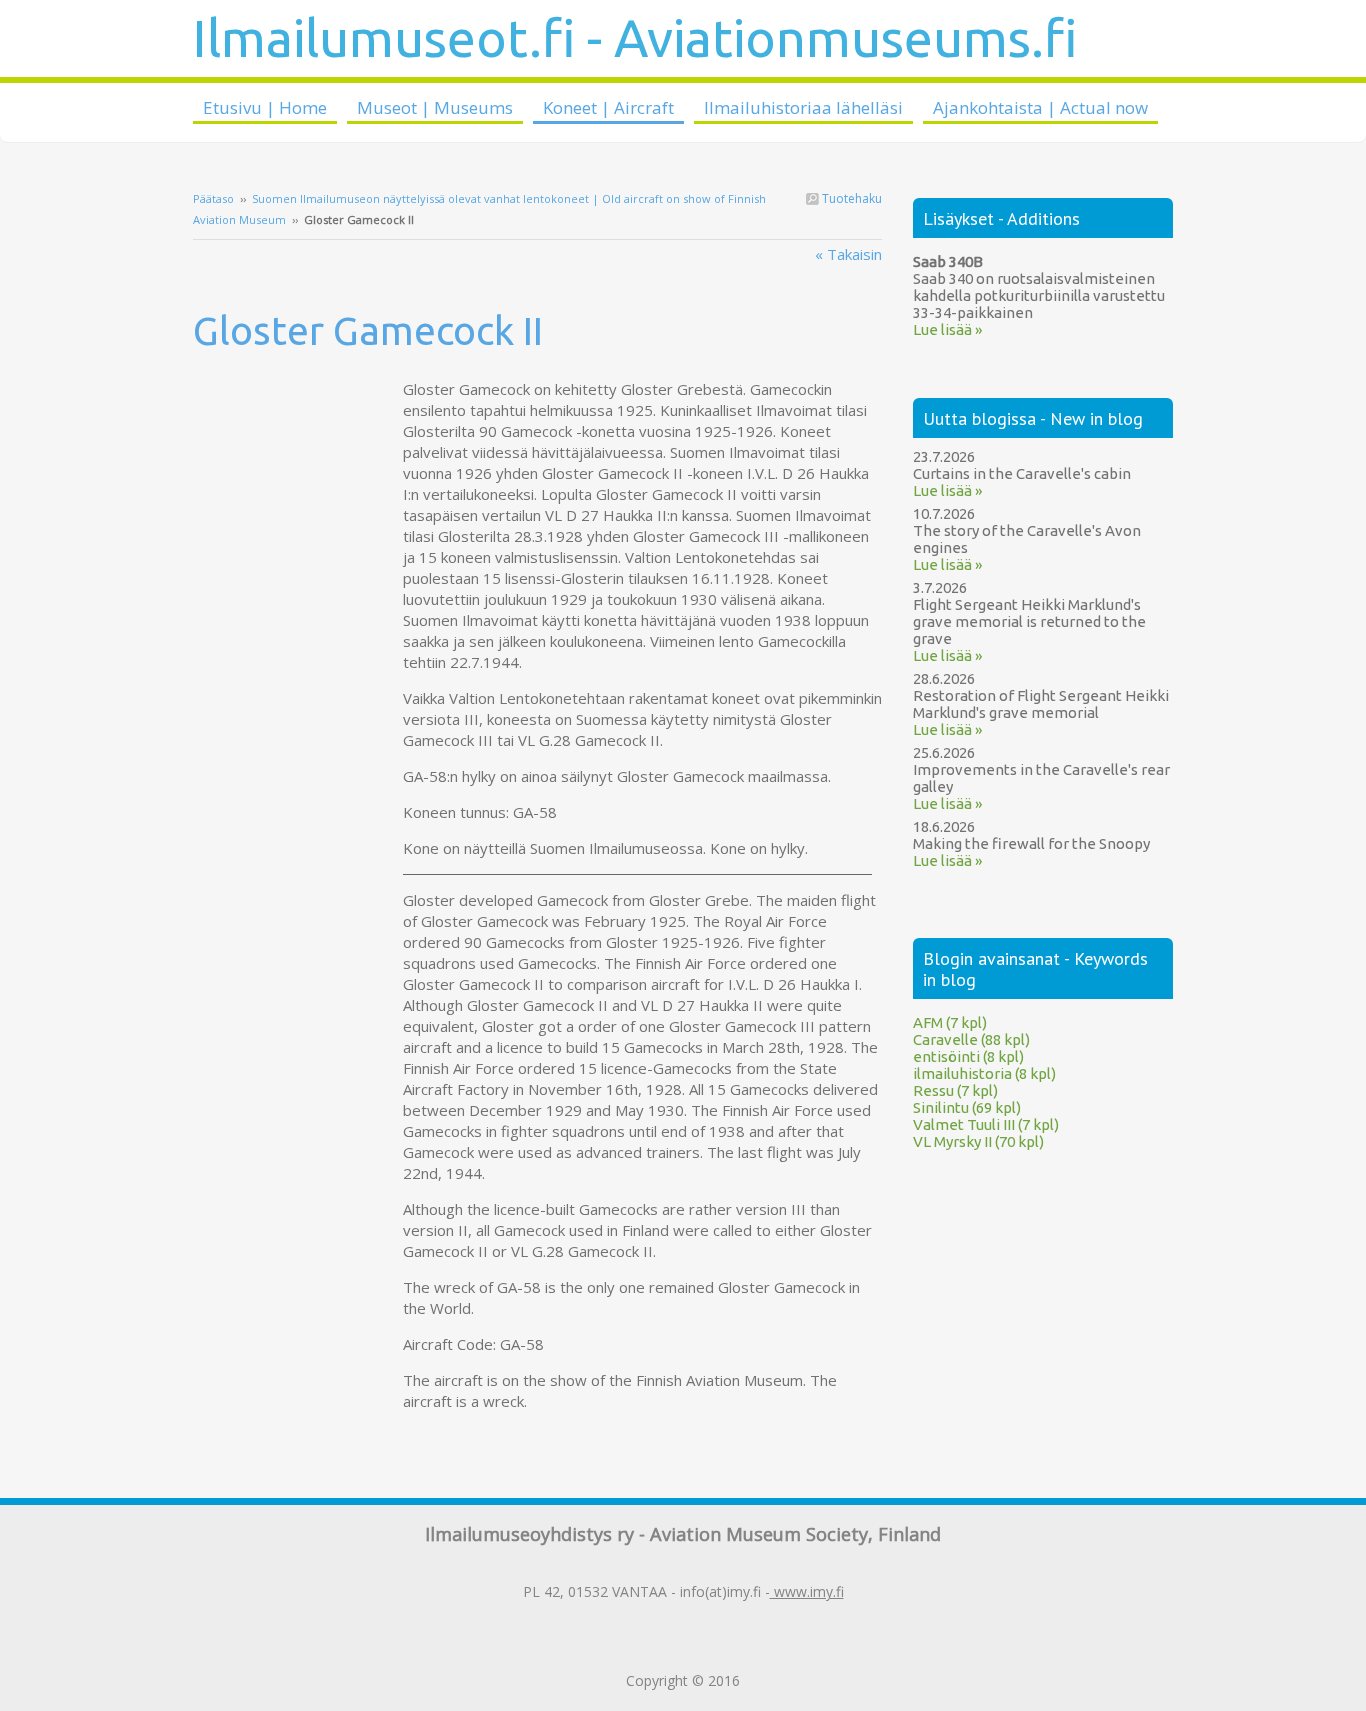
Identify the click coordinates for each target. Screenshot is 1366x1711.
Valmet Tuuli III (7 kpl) (986, 1124)
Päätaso (213, 198)
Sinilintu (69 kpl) (967, 1107)
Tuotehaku (850, 198)
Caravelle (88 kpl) (971, 1039)
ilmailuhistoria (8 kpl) (984, 1073)
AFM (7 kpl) (950, 1022)
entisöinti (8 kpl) (968, 1056)
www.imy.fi (807, 1591)
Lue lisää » (947, 329)
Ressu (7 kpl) (955, 1090)
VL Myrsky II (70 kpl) (978, 1141)
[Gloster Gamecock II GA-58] (298, 389)
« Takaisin (848, 254)
